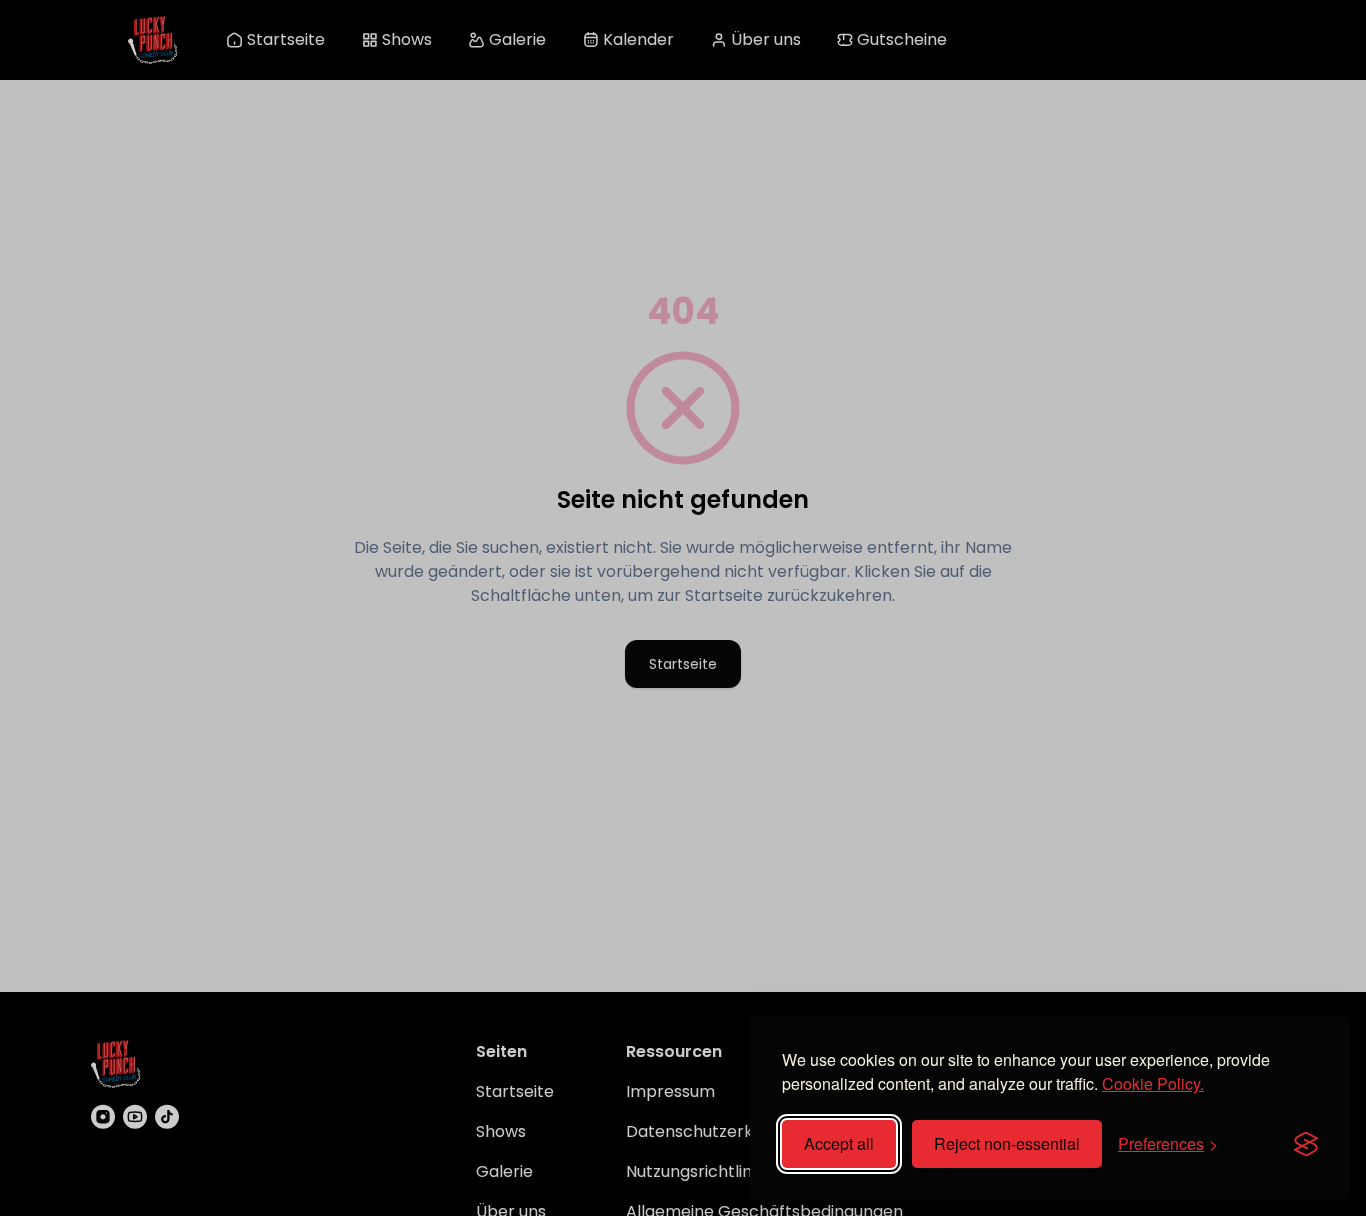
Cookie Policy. (1153, 1083)
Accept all (839, 1143)
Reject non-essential (1007, 1143)
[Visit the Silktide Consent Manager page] (1306, 1144)
